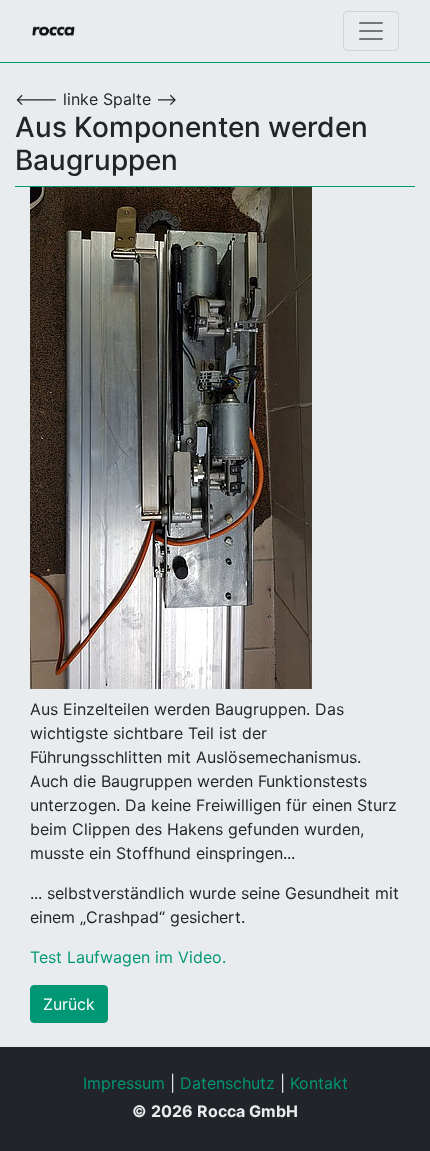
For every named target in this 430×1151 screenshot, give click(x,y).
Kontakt (319, 1083)
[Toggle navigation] (371, 31)
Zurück (69, 1004)
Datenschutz (227, 1083)
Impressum (124, 1083)
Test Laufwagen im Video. (128, 957)
